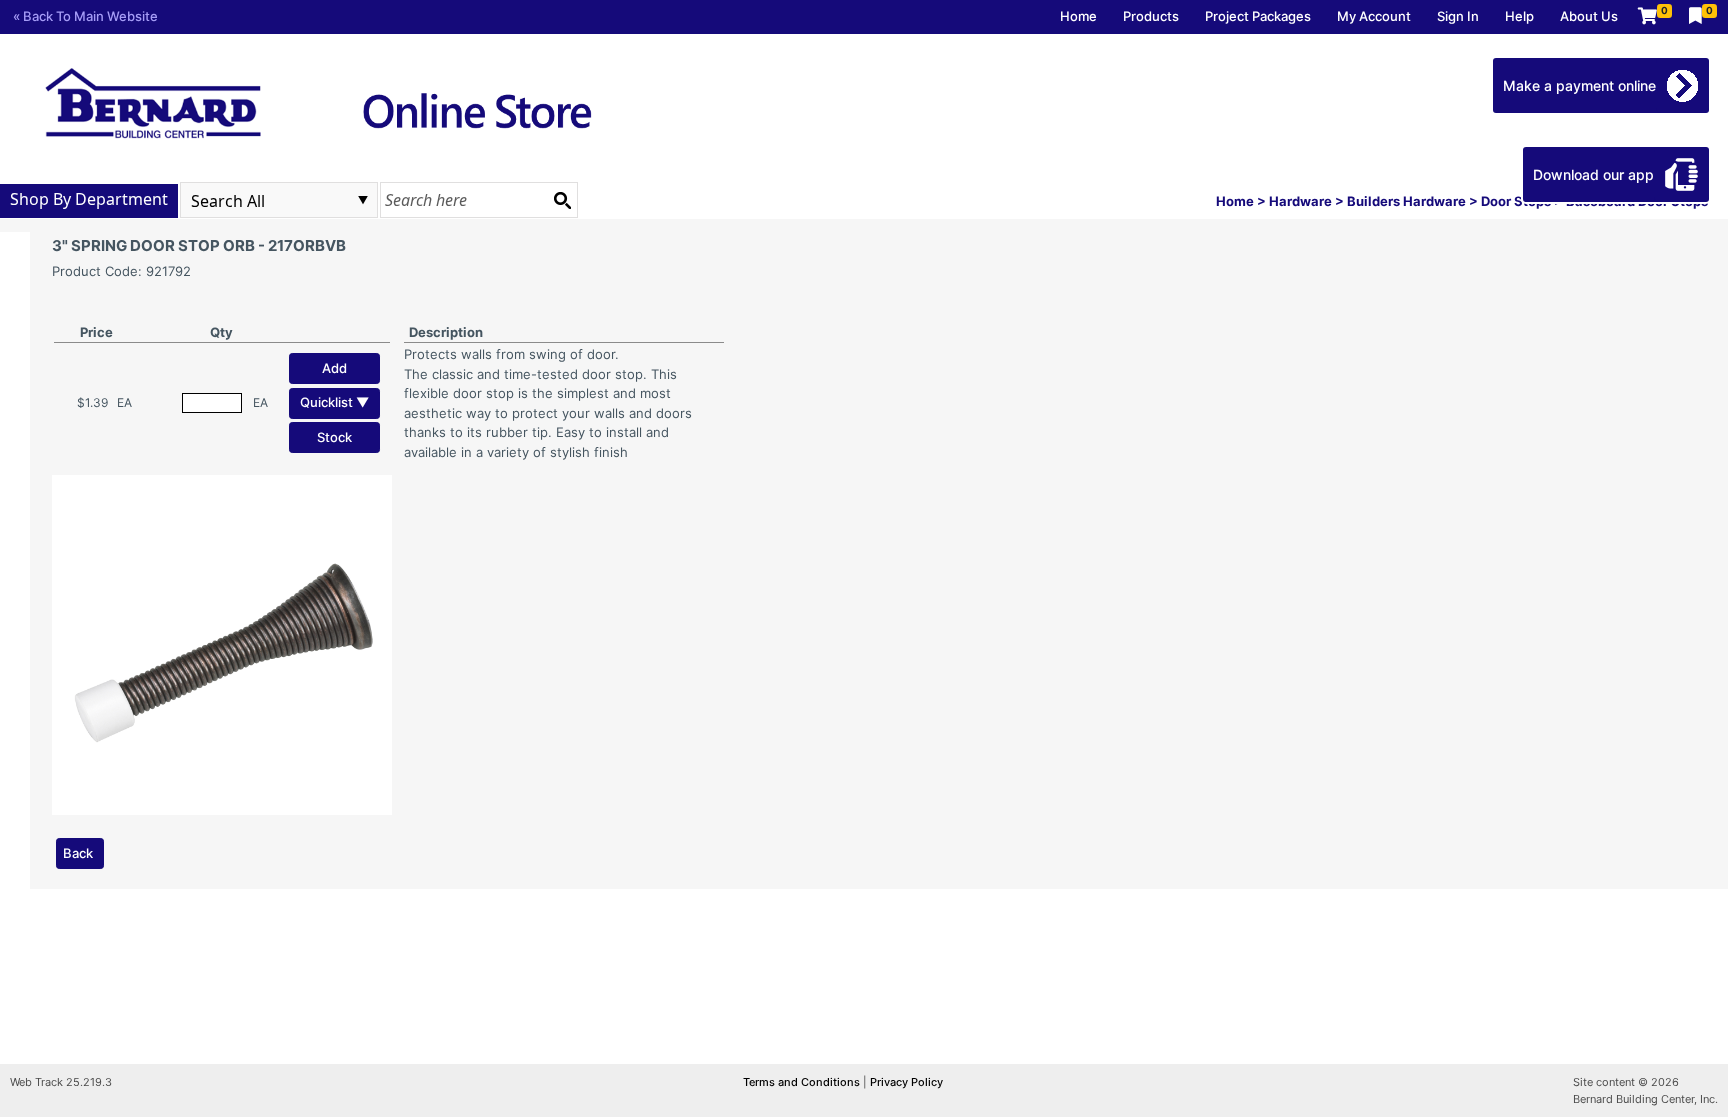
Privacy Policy (906, 1082)
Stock (334, 437)
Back (78, 853)
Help (1519, 16)
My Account (1374, 16)
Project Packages (1258, 16)
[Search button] (562, 200)
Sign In (1458, 16)
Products (1151, 16)
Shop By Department (89, 199)
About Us (1589, 16)
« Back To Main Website (85, 16)
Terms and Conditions (803, 1082)
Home (1078, 16)
